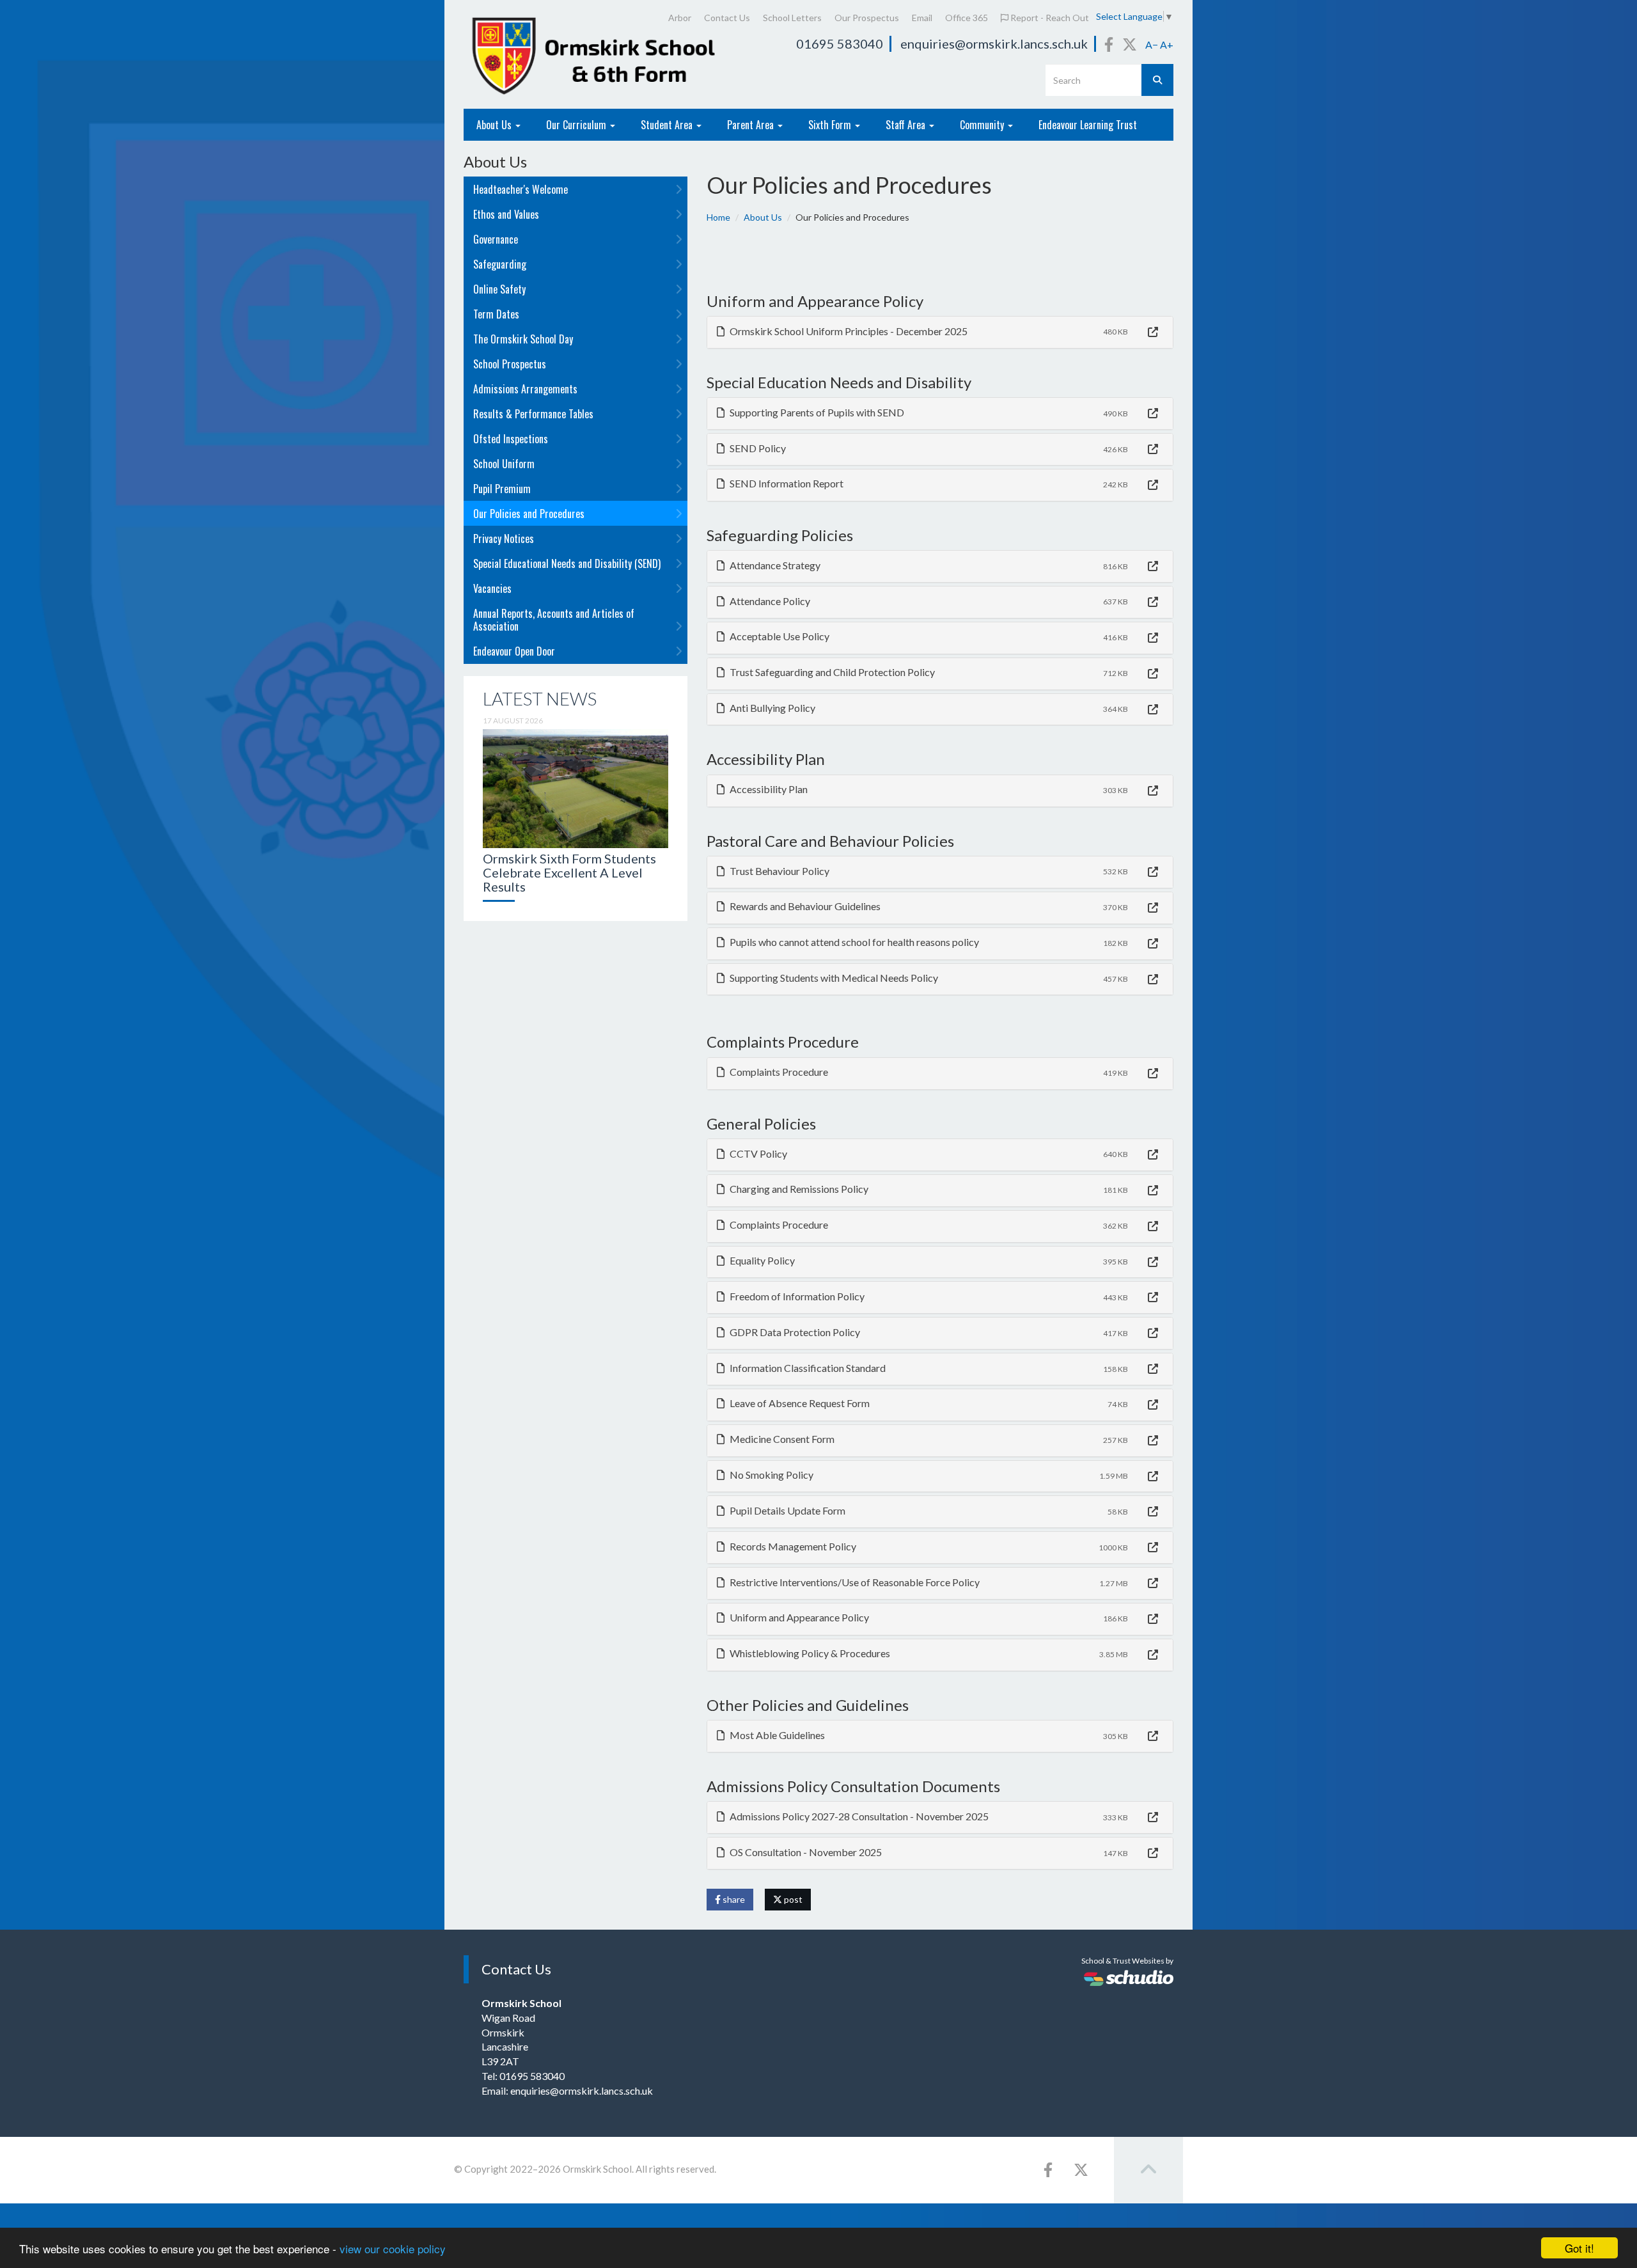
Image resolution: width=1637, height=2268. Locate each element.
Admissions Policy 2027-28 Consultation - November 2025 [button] (858, 1816)
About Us (495, 125)
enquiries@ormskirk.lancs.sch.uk (994, 43)
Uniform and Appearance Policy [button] (798, 1617)
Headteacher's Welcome (521, 189)
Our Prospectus (867, 18)
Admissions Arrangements (525, 389)
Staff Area (907, 125)
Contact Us (727, 18)
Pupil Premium (502, 489)
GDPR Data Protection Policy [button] (794, 1332)
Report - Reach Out (1049, 18)
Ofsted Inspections (511, 439)
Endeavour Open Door (514, 651)
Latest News (540, 698)
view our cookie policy (393, 2248)
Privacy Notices (504, 539)
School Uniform (504, 464)
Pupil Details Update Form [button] (787, 1510)
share (733, 1899)
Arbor (680, 18)
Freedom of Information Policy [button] (796, 1296)
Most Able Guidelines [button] (776, 1735)
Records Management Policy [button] (792, 1546)
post (792, 1899)
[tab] (940, 332)
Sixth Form (831, 125)
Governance (496, 239)
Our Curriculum (577, 125)
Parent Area (752, 125)
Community (983, 125)
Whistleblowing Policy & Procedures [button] (809, 1653)
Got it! (1579, 2248)
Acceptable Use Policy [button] (779, 636)
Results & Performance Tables (533, 414)
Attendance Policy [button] (769, 601)
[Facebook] (1109, 44)
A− (1152, 44)
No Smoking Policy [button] (771, 1475)
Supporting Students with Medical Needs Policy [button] (833, 978)
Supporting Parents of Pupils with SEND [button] (816, 412)
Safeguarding (500, 264)
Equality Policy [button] (761, 1260)
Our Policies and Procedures (529, 514)
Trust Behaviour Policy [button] (779, 871)
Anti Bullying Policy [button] (772, 708)
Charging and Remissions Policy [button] (798, 1189)
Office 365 (967, 18)
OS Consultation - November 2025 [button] (805, 1852)
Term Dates (496, 314)
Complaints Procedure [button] (778, 1072)
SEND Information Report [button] (786, 483)
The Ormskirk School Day (523, 339)
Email (922, 18)
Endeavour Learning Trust (1088, 125)
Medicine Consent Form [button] (781, 1439)
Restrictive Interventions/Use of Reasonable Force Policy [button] (854, 1582)
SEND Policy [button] (757, 448)
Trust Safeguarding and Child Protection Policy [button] (831, 672)
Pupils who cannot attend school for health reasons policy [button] (853, 942)
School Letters (792, 18)
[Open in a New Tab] (1153, 332)
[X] (1130, 44)
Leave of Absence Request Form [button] (799, 1403)
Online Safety (499, 289)
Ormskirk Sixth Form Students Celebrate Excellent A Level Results (569, 872)
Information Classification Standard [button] (807, 1368)
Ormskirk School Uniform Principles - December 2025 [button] (848, 331)
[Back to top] (1148, 2170)
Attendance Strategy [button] (774, 565)
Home (718, 217)
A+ (1167, 44)
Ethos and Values (506, 214)
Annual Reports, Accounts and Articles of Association (554, 620)
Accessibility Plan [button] (768, 789)
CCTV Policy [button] (757, 1154)
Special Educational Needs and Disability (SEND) (567, 563)
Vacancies (492, 588)
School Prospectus (510, 364)
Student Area (668, 125)
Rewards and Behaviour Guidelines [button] (804, 906)
